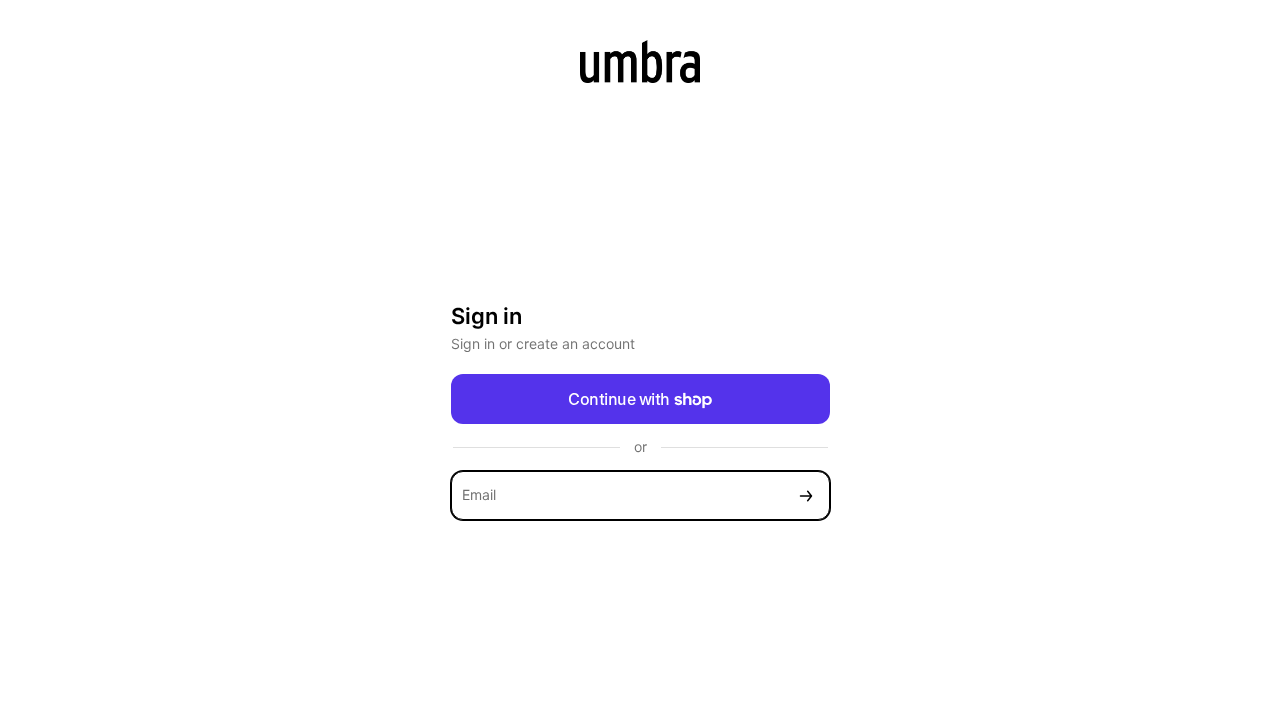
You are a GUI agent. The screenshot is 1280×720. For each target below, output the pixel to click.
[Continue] (806, 495)
